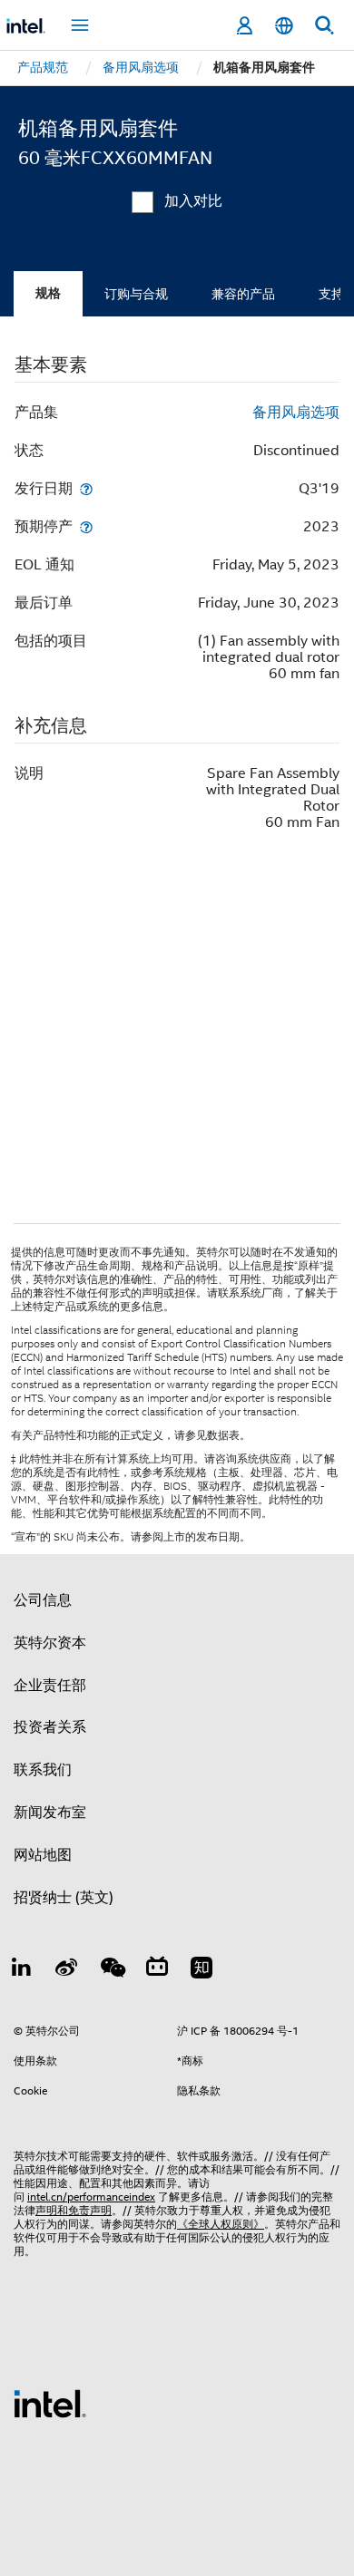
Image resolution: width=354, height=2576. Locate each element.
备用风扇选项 (296, 413)
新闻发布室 (50, 1813)
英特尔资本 (50, 1643)
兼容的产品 (243, 294)
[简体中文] (284, 26)
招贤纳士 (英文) (64, 1898)
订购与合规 (136, 294)
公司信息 (43, 1600)
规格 (48, 293)
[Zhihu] (202, 1970)
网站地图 (43, 1855)
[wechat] (112, 1970)
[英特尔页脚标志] (50, 2403)
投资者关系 (50, 1727)
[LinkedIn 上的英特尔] (22, 1970)
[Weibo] (67, 1970)
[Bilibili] (157, 1970)
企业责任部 (50, 1686)
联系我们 (43, 1770)
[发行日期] (86, 488)
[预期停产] (86, 526)
